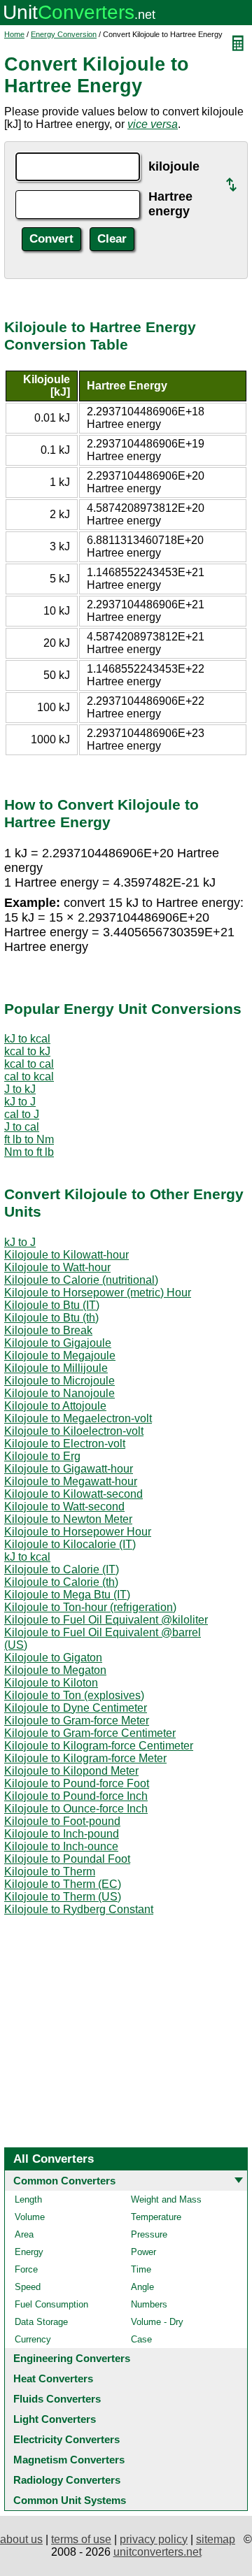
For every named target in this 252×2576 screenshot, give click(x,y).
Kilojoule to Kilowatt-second (73, 1494)
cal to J (22, 1114)
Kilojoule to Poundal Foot (67, 1859)
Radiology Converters (67, 2480)
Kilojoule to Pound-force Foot (77, 1783)
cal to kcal (29, 1076)
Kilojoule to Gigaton (53, 1658)
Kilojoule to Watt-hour (57, 1267)
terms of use (81, 2539)
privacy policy (154, 2539)
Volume (30, 2217)
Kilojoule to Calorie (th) (61, 1582)
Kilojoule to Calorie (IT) (62, 1569)
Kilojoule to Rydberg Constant (79, 1909)
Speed (28, 2287)
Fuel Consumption (51, 2304)
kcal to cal (29, 1064)
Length (28, 2199)
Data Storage (41, 2322)
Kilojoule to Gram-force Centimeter (90, 1733)
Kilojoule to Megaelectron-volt (78, 1418)
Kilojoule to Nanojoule (59, 1393)
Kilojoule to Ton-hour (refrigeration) (90, 1607)
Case (141, 2339)
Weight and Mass (166, 2199)
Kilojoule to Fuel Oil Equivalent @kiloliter (106, 1620)
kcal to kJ (27, 1051)
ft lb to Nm (29, 1139)
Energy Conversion (64, 34)
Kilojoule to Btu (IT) (52, 1305)
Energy (29, 2252)
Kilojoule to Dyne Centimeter (76, 1708)
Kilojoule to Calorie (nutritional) (81, 1280)
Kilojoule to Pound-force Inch (76, 1796)
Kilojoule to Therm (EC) (63, 1884)
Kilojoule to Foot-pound (62, 1821)
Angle (142, 2287)
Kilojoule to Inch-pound (62, 1834)
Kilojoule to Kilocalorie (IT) (70, 1544)
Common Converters (64, 2181)
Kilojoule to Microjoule (59, 1381)
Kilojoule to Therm (50, 1872)
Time (141, 2269)
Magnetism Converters (69, 2460)
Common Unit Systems (70, 2500)
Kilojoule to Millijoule (56, 1368)
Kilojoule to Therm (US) (63, 1897)
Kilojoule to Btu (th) (51, 1318)
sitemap (216, 2539)
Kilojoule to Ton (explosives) (74, 1695)
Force (26, 2269)
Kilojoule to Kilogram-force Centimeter (99, 1746)
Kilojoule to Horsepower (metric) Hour (98, 1293)
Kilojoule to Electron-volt (65, 1444)
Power (143, 2252)
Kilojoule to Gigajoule (58, 1343)
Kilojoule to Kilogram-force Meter (85, 1758)
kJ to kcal (27, 1039)
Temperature (156, 2217)
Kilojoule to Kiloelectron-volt (74, 1431)
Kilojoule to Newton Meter (68, 1519)
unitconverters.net (157, 2552)
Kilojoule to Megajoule (60, 1355)
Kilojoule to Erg (42, 1456)
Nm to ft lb (29, 1152)
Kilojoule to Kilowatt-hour (66, 1255)
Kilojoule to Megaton (55, 1670)
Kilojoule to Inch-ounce (61, 1846)
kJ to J (20, 1102)
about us (21, 2539)
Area (24, 2234)
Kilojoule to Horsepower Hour (78, 1532)
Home (14, 34)
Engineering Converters (72, 2358)
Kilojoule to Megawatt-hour (71, 1481)
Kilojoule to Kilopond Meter (71, 1771)
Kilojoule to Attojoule (55, 1406)
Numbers (149, 2304)
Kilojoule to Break (48, 1330)
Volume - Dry (157, 2322)
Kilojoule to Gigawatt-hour (69, 1469)
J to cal (22, 1127)
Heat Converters (53, 2378)
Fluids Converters (57, 2399)
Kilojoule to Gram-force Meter (77, 1720)
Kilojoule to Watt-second (64, 1507)
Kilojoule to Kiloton (51, 1683)
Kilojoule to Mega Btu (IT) (67, 1595)
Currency (33, 2339)
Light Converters (55, 2419)
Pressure (149, 2234)
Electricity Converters (66, 2439)
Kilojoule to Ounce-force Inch (76, 1809)
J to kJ (20, 1089)
